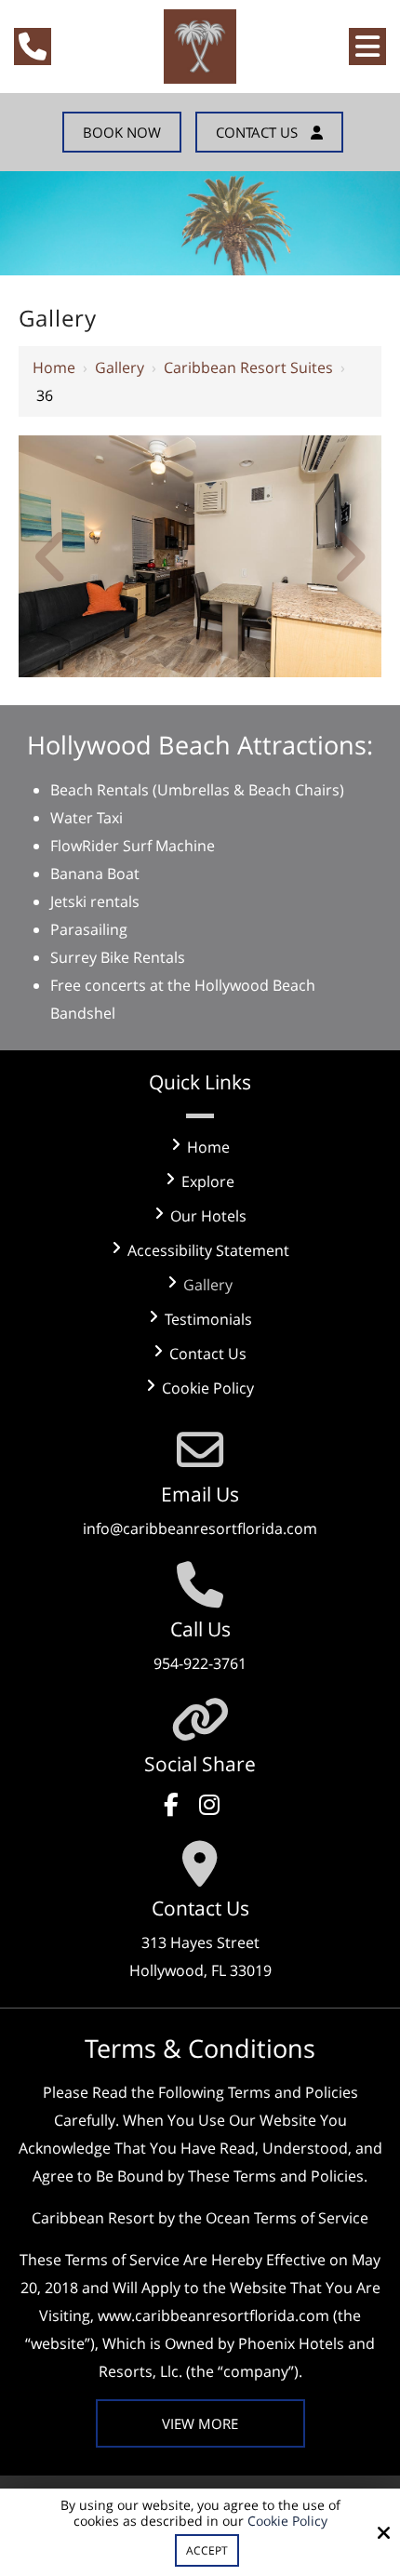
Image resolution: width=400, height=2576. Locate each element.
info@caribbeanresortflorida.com (200, 1528)
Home (54, 367)
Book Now (122, 132)
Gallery (120, 367)
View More (200, 2423)
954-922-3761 (200, 1663)
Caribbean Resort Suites (248, 367)
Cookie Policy (287, 2522)
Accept (207, 2550)
